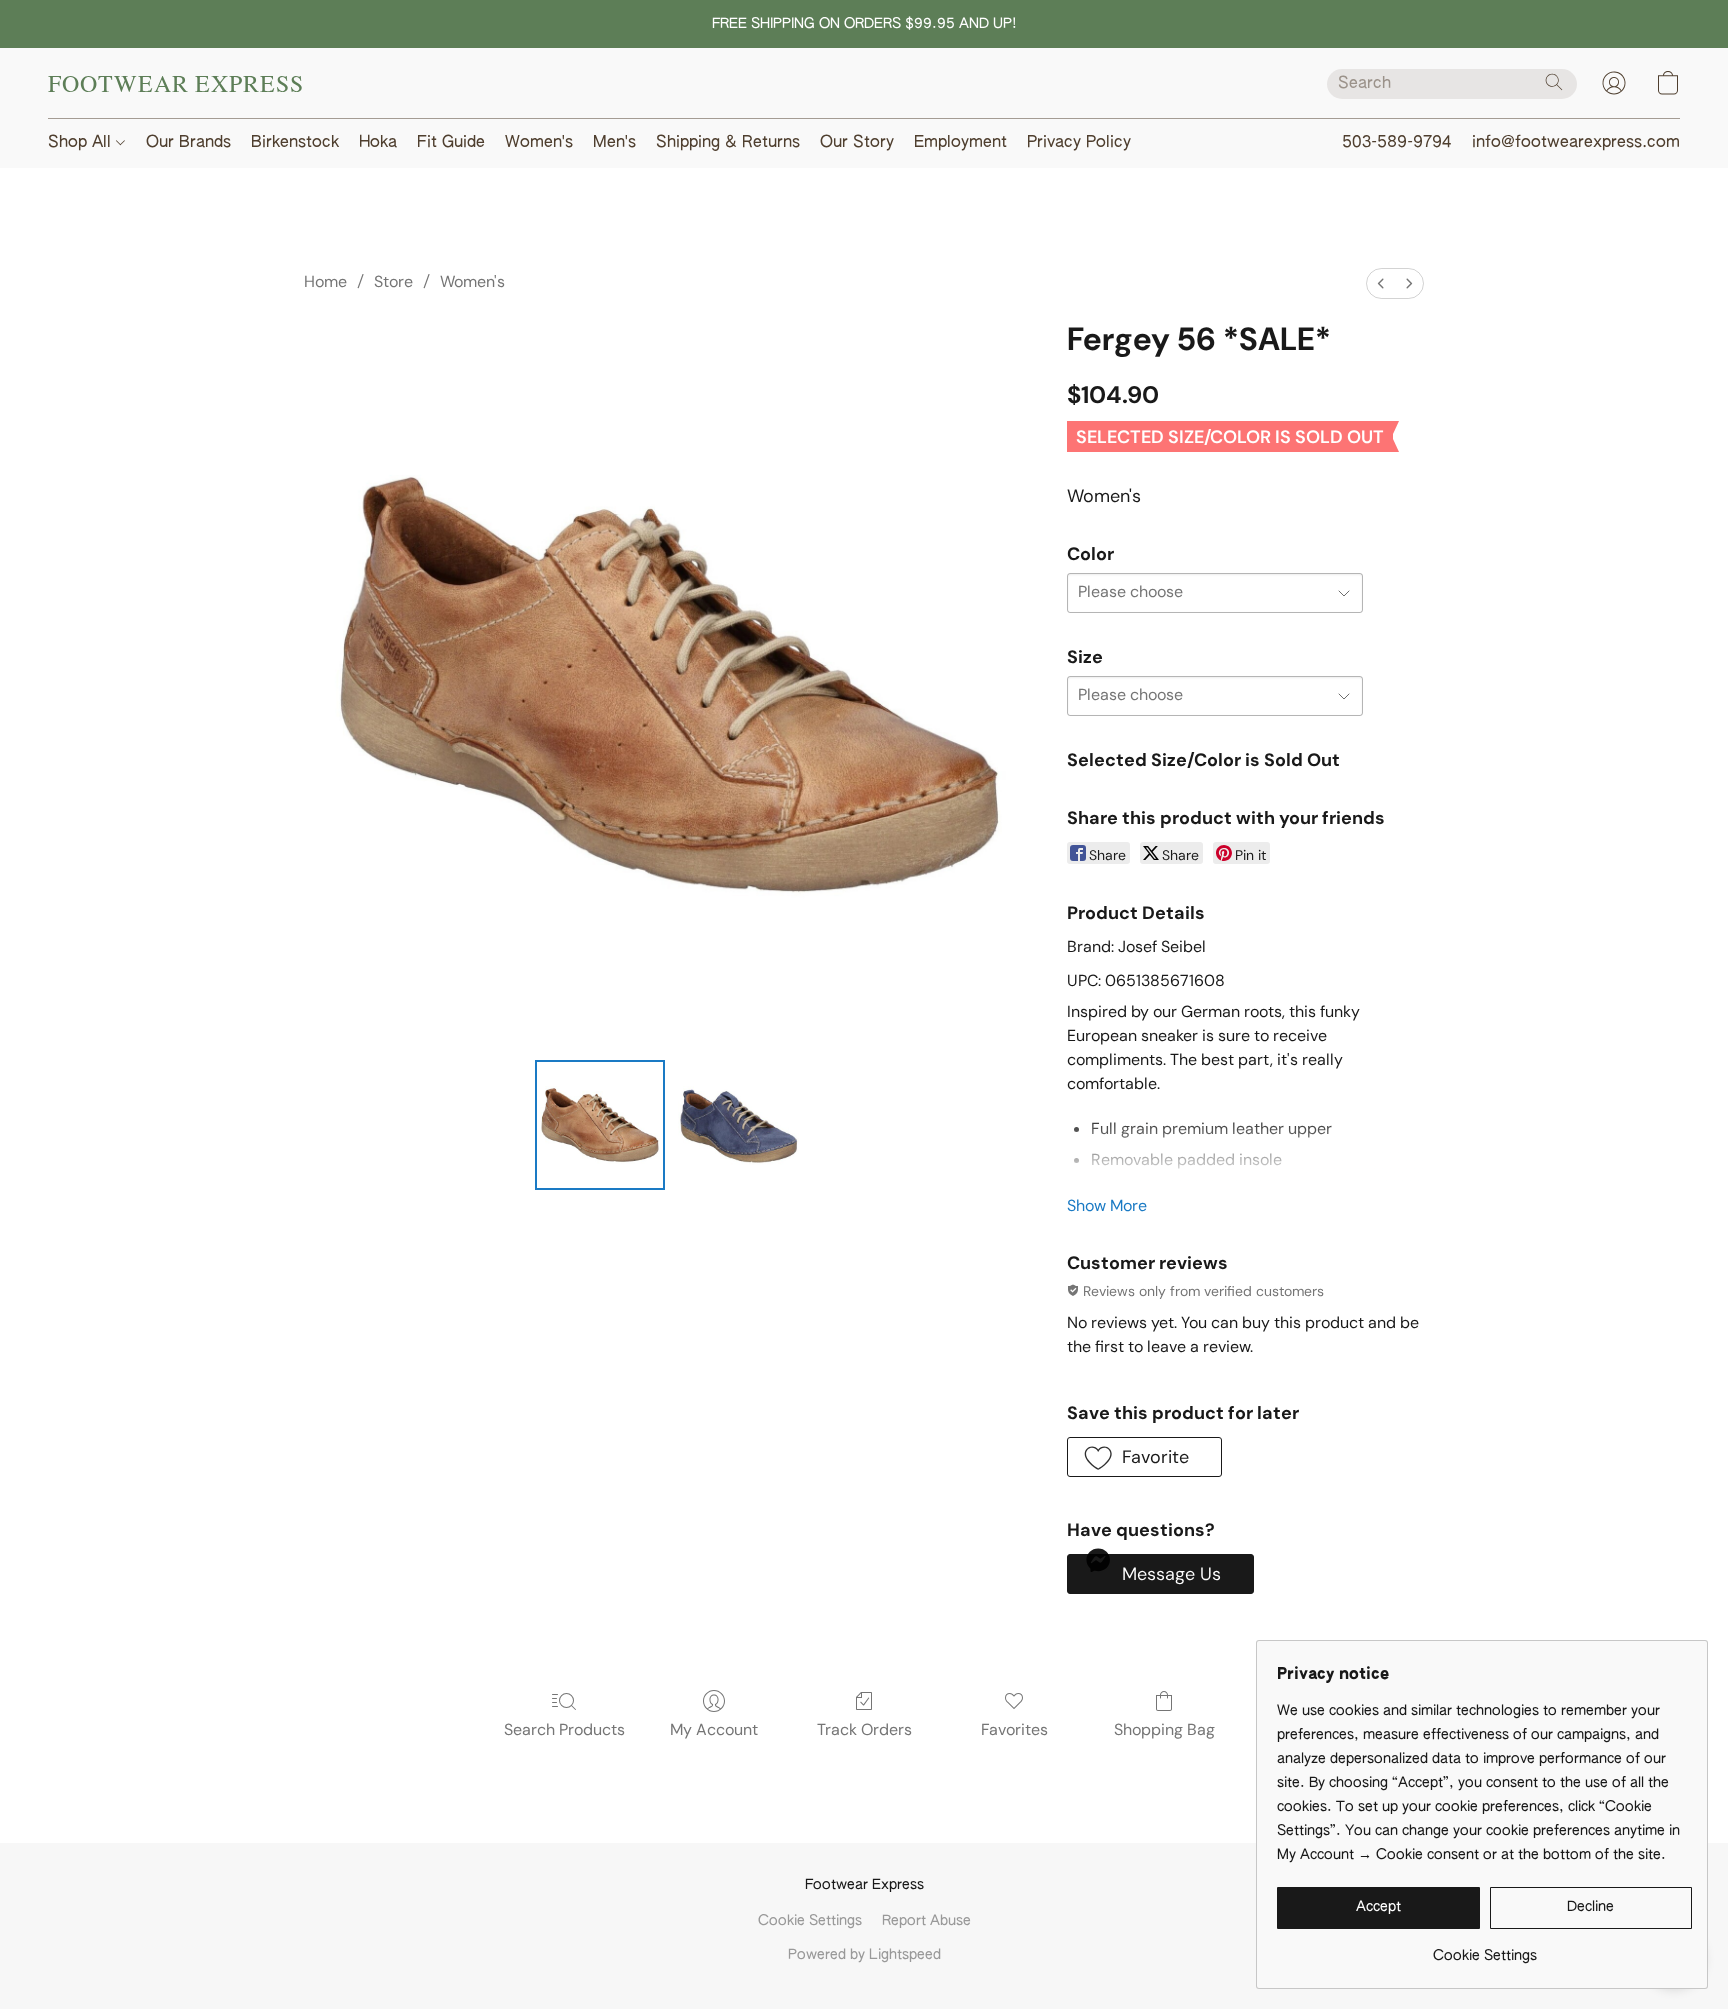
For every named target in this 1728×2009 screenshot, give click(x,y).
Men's (614, 143)
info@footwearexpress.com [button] (1576, 143)
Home (325, 281)
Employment (960, 143)
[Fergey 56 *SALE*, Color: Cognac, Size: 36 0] (600, 1125)
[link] (1484, 1948)
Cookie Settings (810, 1921)
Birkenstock (295, 143)
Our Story (857, 143)
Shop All (82, 143)
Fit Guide (451, 143)
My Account (714, 1729)
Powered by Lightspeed (864, 1955)
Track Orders (864, 1729)
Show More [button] (1107, 1205)
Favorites (1014, 1729)
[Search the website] (1554, 82)
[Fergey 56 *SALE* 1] (738, 1125)
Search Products (564, 1729)
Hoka (378, 143)
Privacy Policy (1079, 143)
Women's (539, 143)
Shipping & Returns (728, 143)
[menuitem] (1381, 283)
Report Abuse (926, 1921)
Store (393, 281)
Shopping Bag (1164, 1729)
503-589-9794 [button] (1397, 143)
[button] (176, 83)
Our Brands (188, 143)
